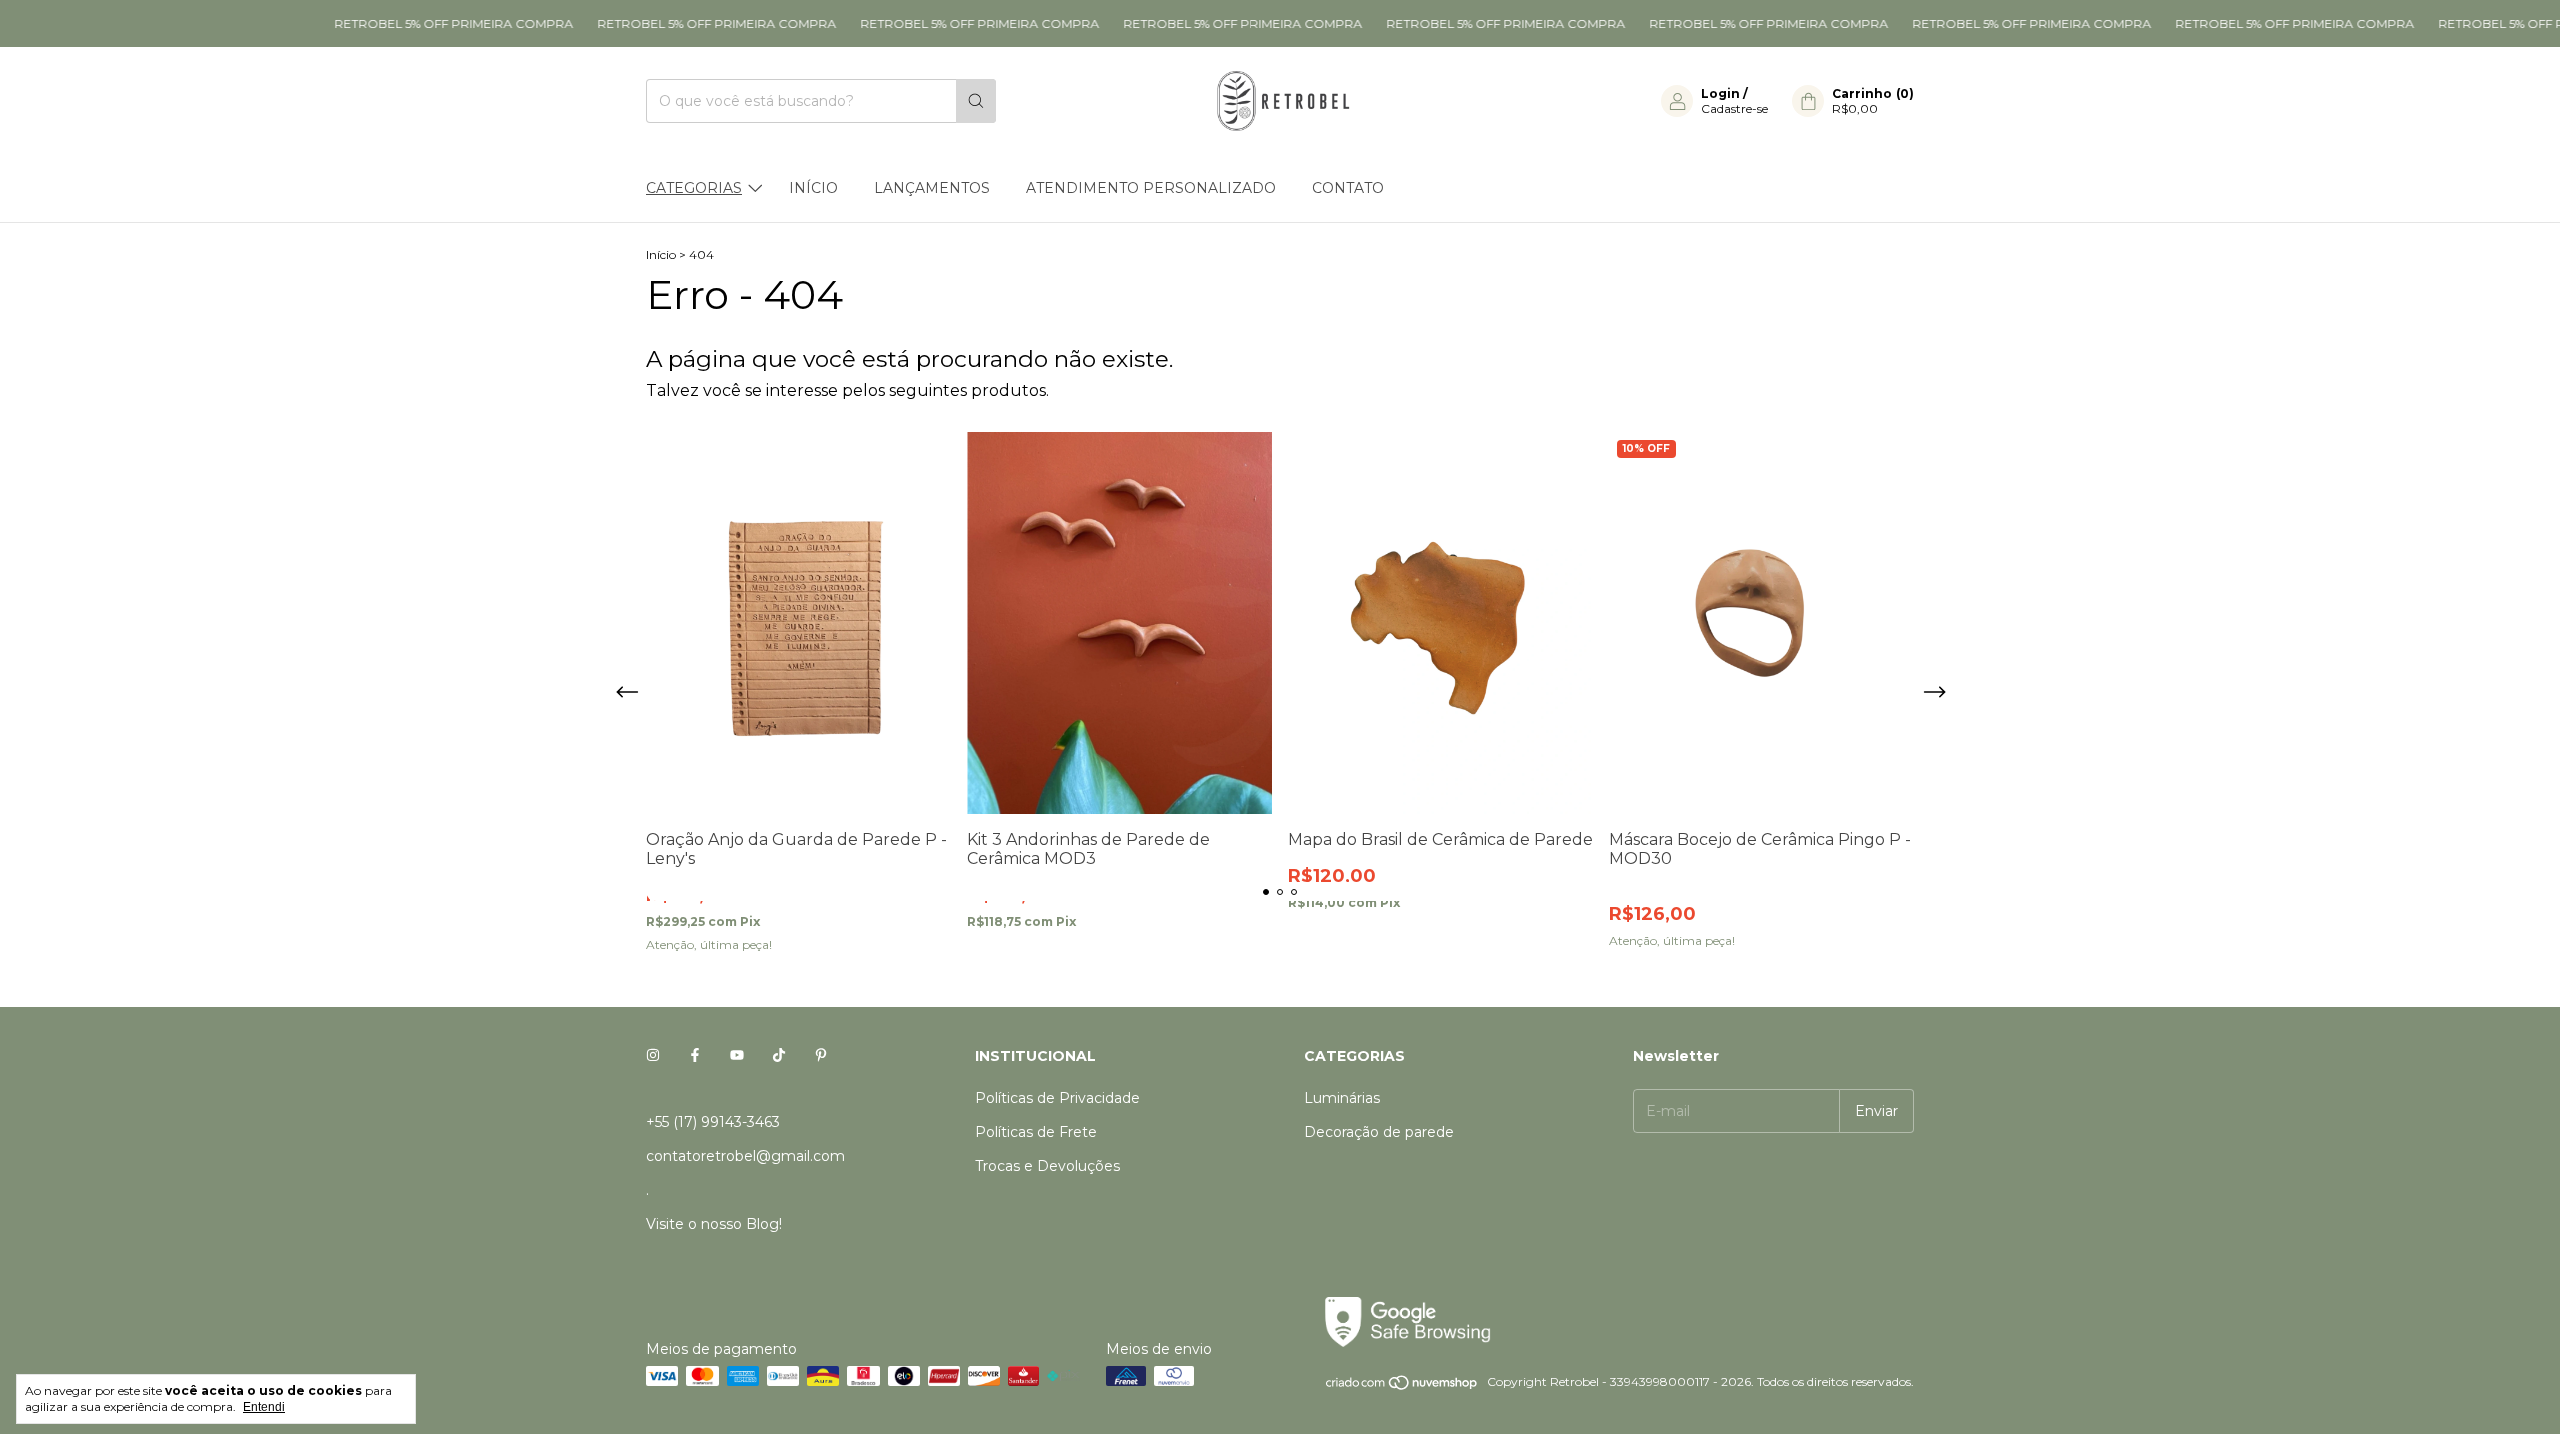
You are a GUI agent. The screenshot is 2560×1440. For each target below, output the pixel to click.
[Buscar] (976, 101)
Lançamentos (932, 188)
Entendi (264, 1407)
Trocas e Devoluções (1047, 1166)
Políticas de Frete (1036, 1132)
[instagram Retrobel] (653, 1056)
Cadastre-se (1734, 108)
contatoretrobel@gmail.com (745, 1156)
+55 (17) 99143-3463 (713, 1122)
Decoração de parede (1379, 1132)
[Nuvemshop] (1402, 1386)
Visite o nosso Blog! (714, 1224)
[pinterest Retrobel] (821, 1056)
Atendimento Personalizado (1151, 188)
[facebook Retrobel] (695, 1056)
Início (813, 188)
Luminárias (1342, 1098)
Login (1720, 93)
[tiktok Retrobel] (779, 1056)
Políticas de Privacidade (1057, 1098)
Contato (1348, 188)
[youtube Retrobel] (737, 1056)
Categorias (694, 188)
